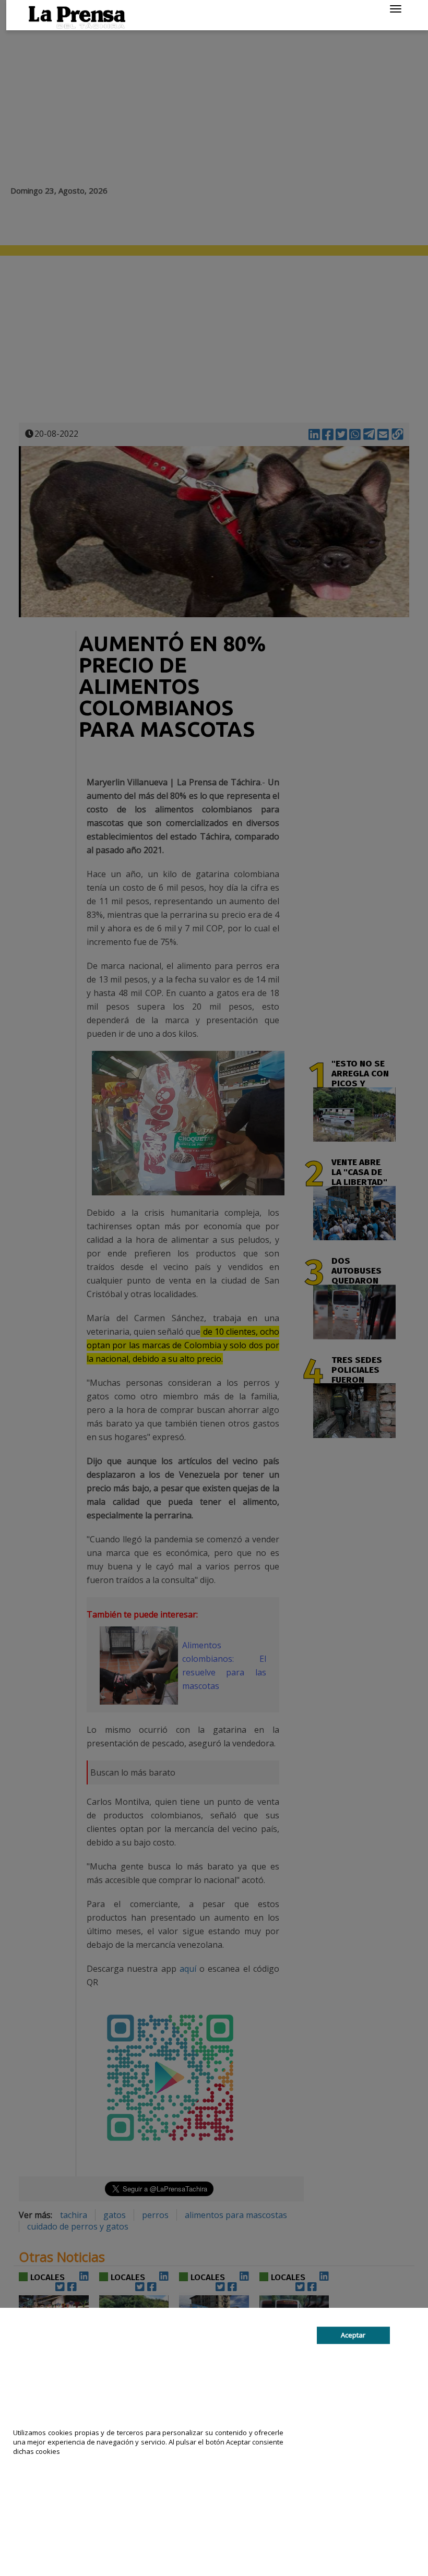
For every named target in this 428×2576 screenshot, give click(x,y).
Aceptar (353, 2335)
